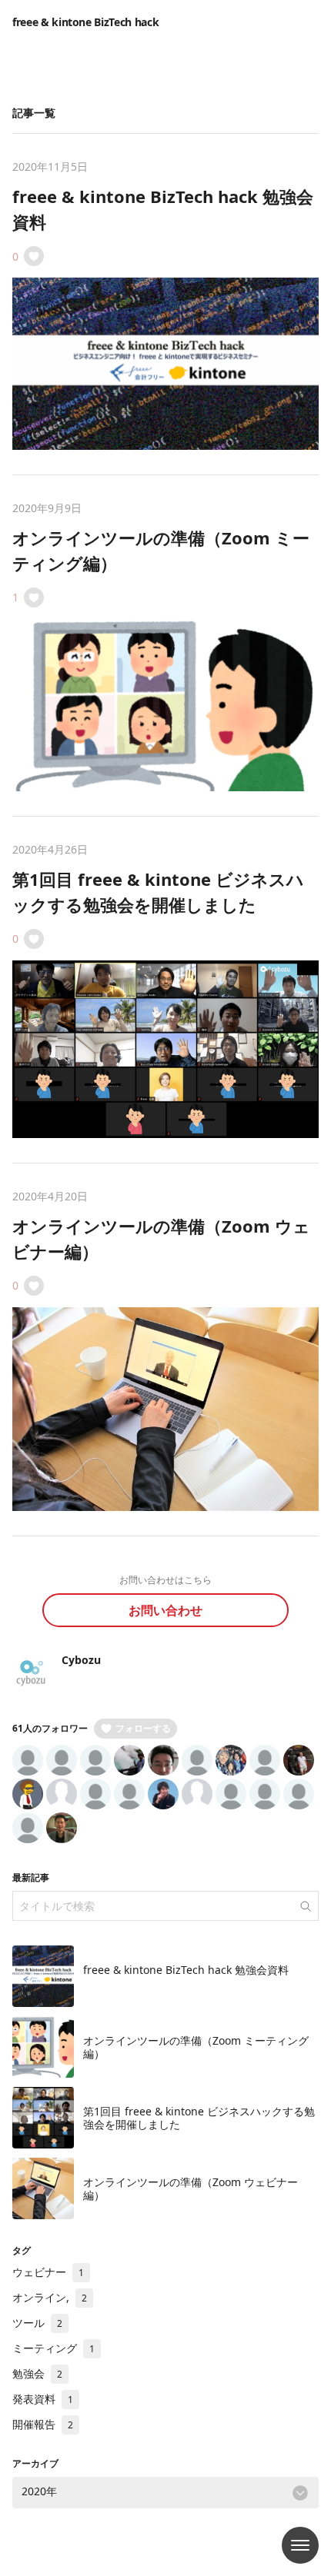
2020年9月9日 (47, 508)
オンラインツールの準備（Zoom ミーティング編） (196, 2047)
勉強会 (37, 2373)
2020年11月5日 (50, 166)
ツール (37, 2323)
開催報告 (43, 2424)
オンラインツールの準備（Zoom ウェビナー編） (191, 2189)
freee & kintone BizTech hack (85, 22)
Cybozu (81, 1660)
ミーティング (53, 2348)
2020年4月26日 (50, 849)
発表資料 (43, 2399)
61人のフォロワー (50, 1728)
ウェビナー (48, 2272)
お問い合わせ (165, 1610)
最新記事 (31, 1877)
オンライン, (50, 2297)
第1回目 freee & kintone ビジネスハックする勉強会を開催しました (199, 2118)
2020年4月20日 (50, 1196)
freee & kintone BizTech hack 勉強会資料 (186, 1970)
